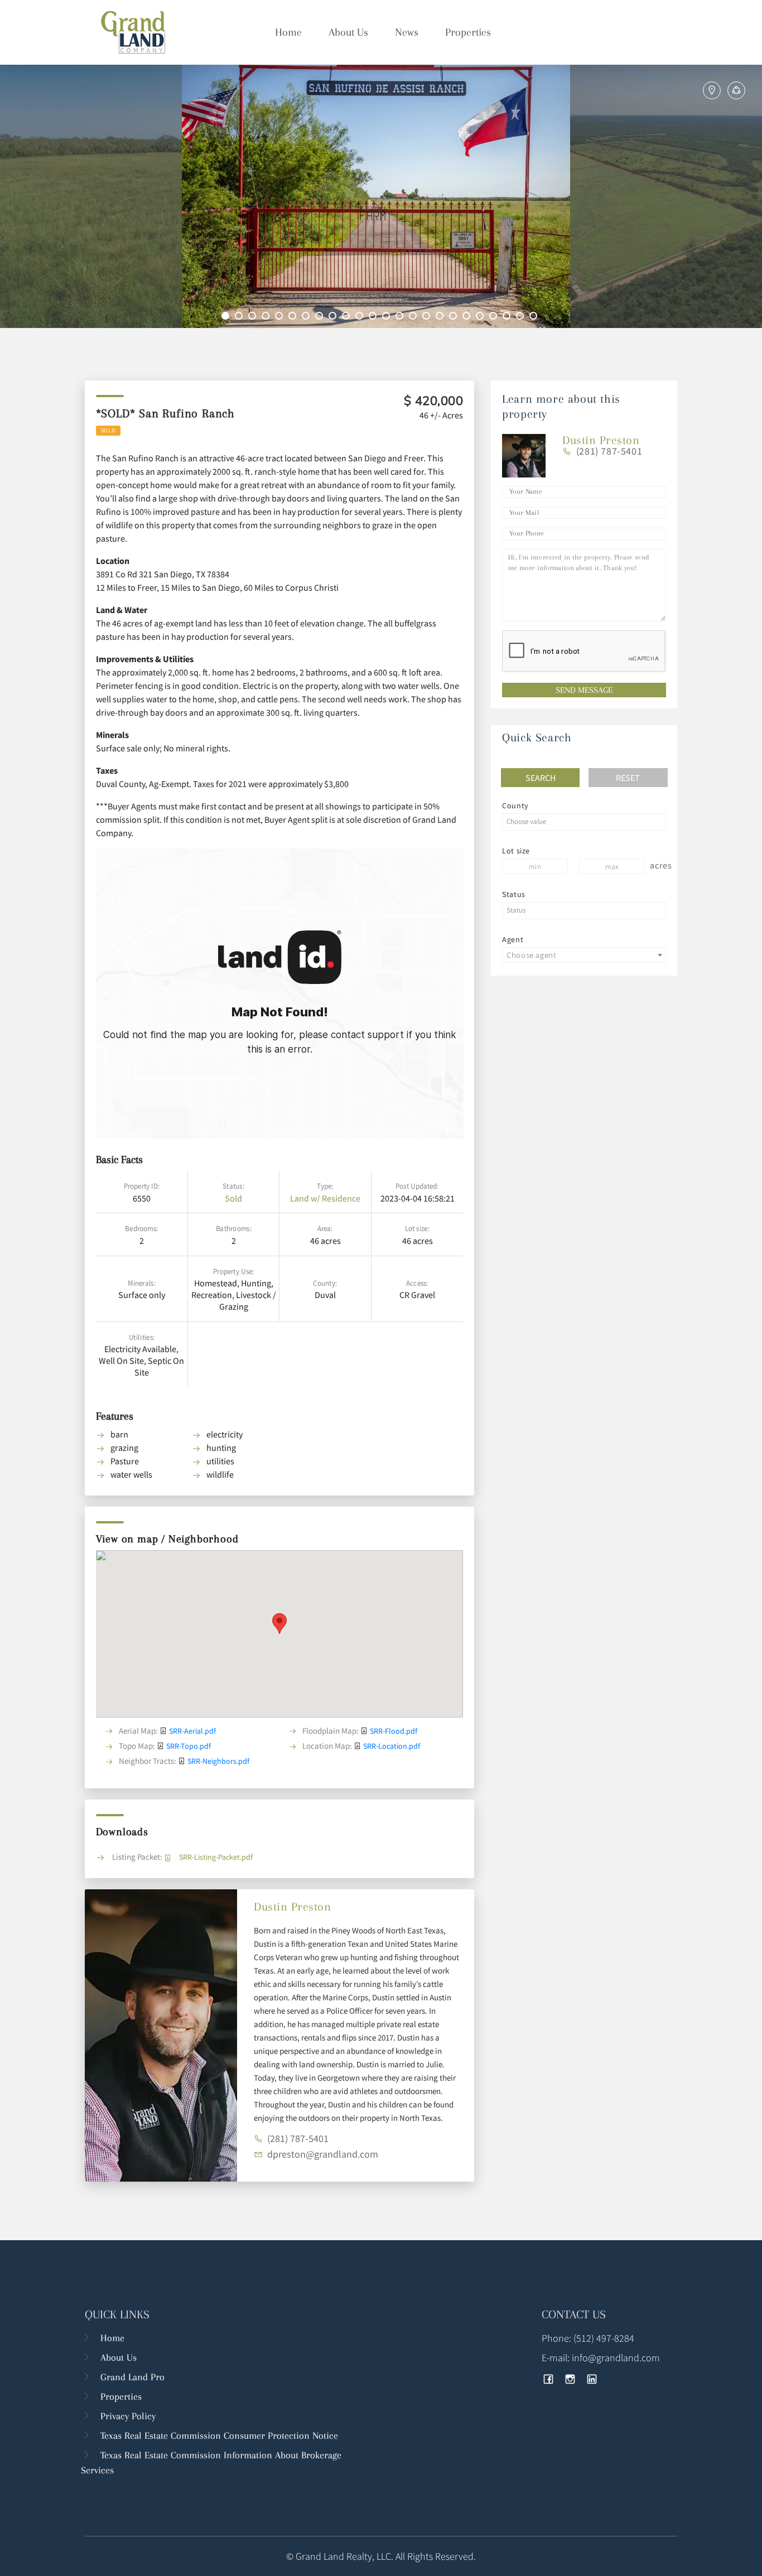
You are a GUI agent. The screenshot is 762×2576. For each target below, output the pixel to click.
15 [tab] (414, 317)
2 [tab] (240, 317)
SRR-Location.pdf (392, 1746)
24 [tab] (535, 317)
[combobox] (584, 822)
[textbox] (584, 822)
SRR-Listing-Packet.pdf (216, 1857)
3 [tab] (254, 317)
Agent (513, 939)
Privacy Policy (128, 2416)
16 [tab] (428, 317)
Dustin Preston (292, 1907)
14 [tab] (401, 317)
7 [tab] (307, 317)
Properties (468, 32)
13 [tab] (388, 317)
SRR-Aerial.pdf (192, 1731)
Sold (233, 1198)
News (407, 32)
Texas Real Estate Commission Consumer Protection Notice (219, 2435)
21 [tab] (495, 317)
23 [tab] (522, 317)
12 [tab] (374, 317)
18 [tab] (455, 317)
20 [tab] (481, 317)
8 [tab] (321, 317)
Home (288, 32)
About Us (348, 32)
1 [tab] (227, 317)
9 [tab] (334, 317)
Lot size (516, 851)
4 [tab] (267, 317)
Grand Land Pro (132, 2377)
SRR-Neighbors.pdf (218, 1761)
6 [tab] (294, 317)
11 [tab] (361, 317)
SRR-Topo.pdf (189, 1746)
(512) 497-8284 (604, 2338)
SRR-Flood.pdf (394, 1731)
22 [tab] (508, 317)
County (515, 805)
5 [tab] (281, 317)
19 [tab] (468, 317)
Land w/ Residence (325, 1198)
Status (514, 894)
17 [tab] (441, 317)
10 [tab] (348, 317)
